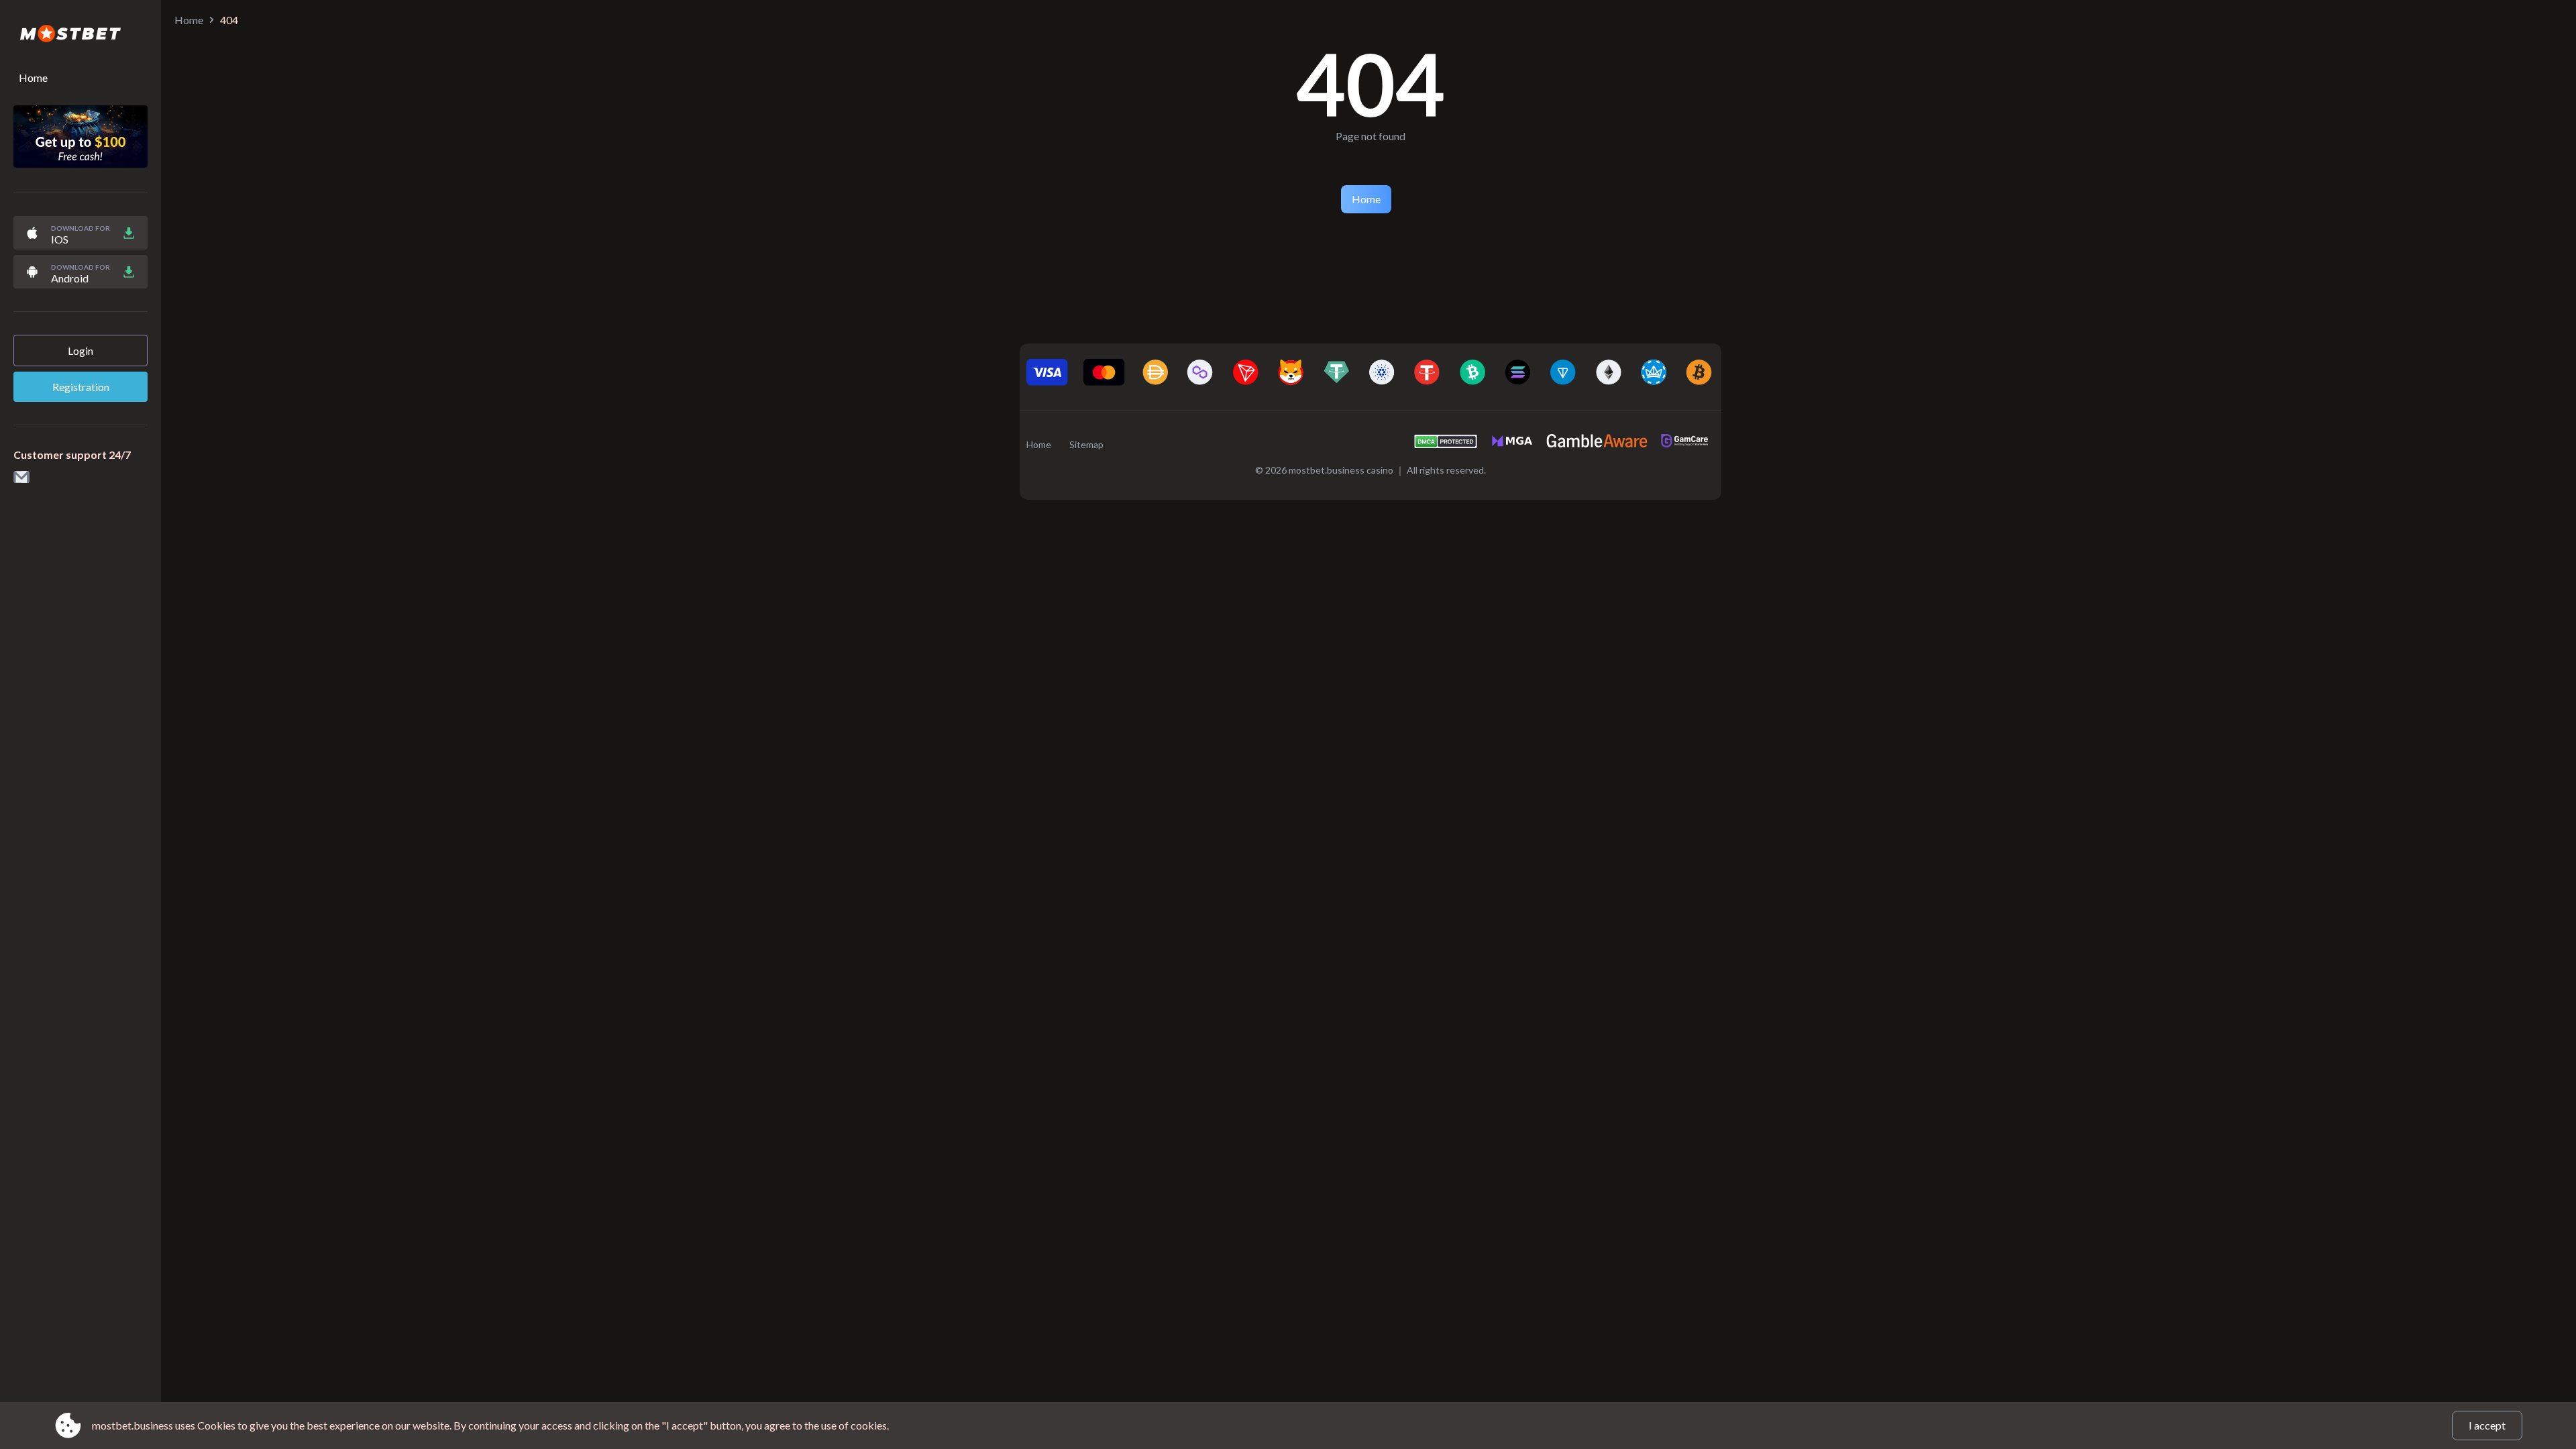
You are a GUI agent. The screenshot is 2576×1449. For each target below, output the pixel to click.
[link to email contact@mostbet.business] (21, 478)
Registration (81, 387)
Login (80, 351)
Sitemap (1086, 444)
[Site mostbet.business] (80, 34)
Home (33, 77)
